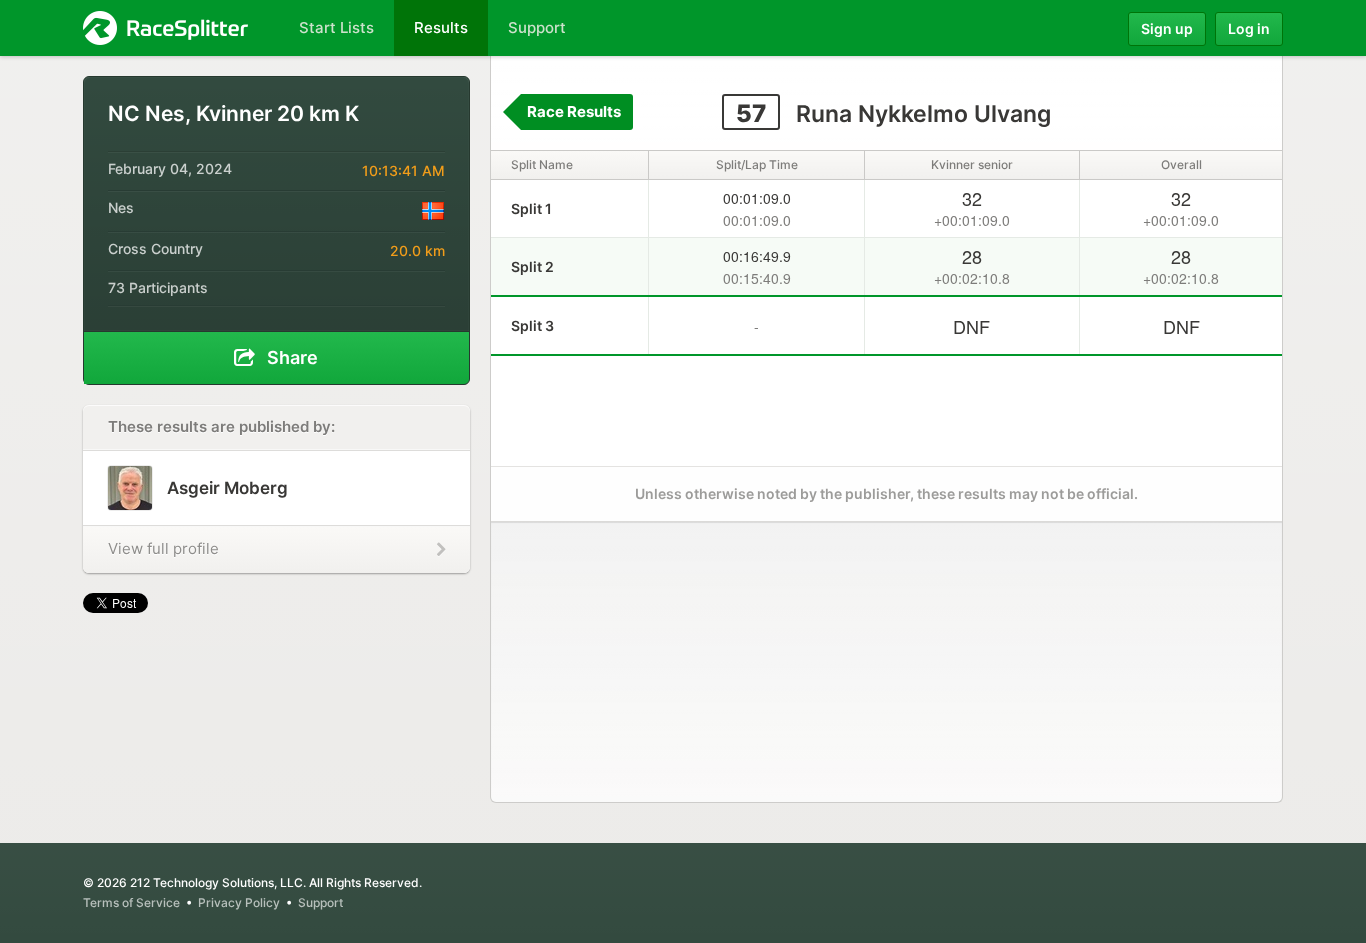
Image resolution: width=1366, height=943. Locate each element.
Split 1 (531, 208)
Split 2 (532, 266)
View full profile (163, 548)
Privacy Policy (239, 902)
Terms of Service (131, 902)
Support (320, 902)
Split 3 (532, 325)
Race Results (574, 111)
